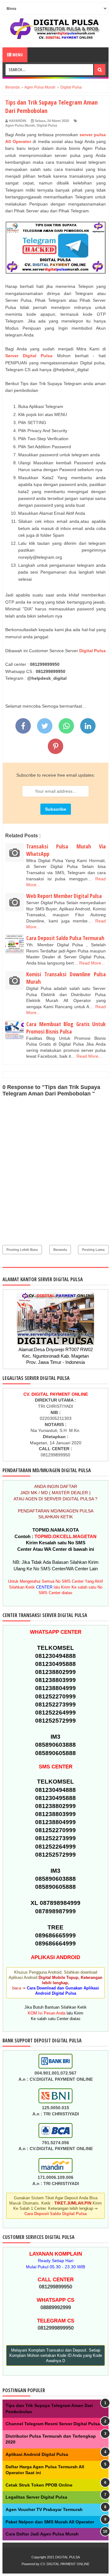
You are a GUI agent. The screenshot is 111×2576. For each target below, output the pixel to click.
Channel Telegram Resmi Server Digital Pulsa (53, 2424)
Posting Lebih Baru (22, 1250)
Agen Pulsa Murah (20, 125)
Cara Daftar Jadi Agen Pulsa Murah (42, 2534)
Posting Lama (93, 1250)
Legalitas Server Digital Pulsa (36, 2497)
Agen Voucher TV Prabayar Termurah (44, 2509)
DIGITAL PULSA (68, 2557)
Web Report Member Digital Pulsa (64, 896)
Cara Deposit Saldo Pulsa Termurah (65, 938)
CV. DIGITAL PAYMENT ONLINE (65, 2564)
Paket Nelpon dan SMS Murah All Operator (50, 2522)
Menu (17, 55)
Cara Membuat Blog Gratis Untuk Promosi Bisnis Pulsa (66, 1028)
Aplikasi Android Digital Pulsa (37, 2454)
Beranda (60, 1250)
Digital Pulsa (47, 125)
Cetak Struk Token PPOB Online (39, 2485)
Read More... (92, 963)
